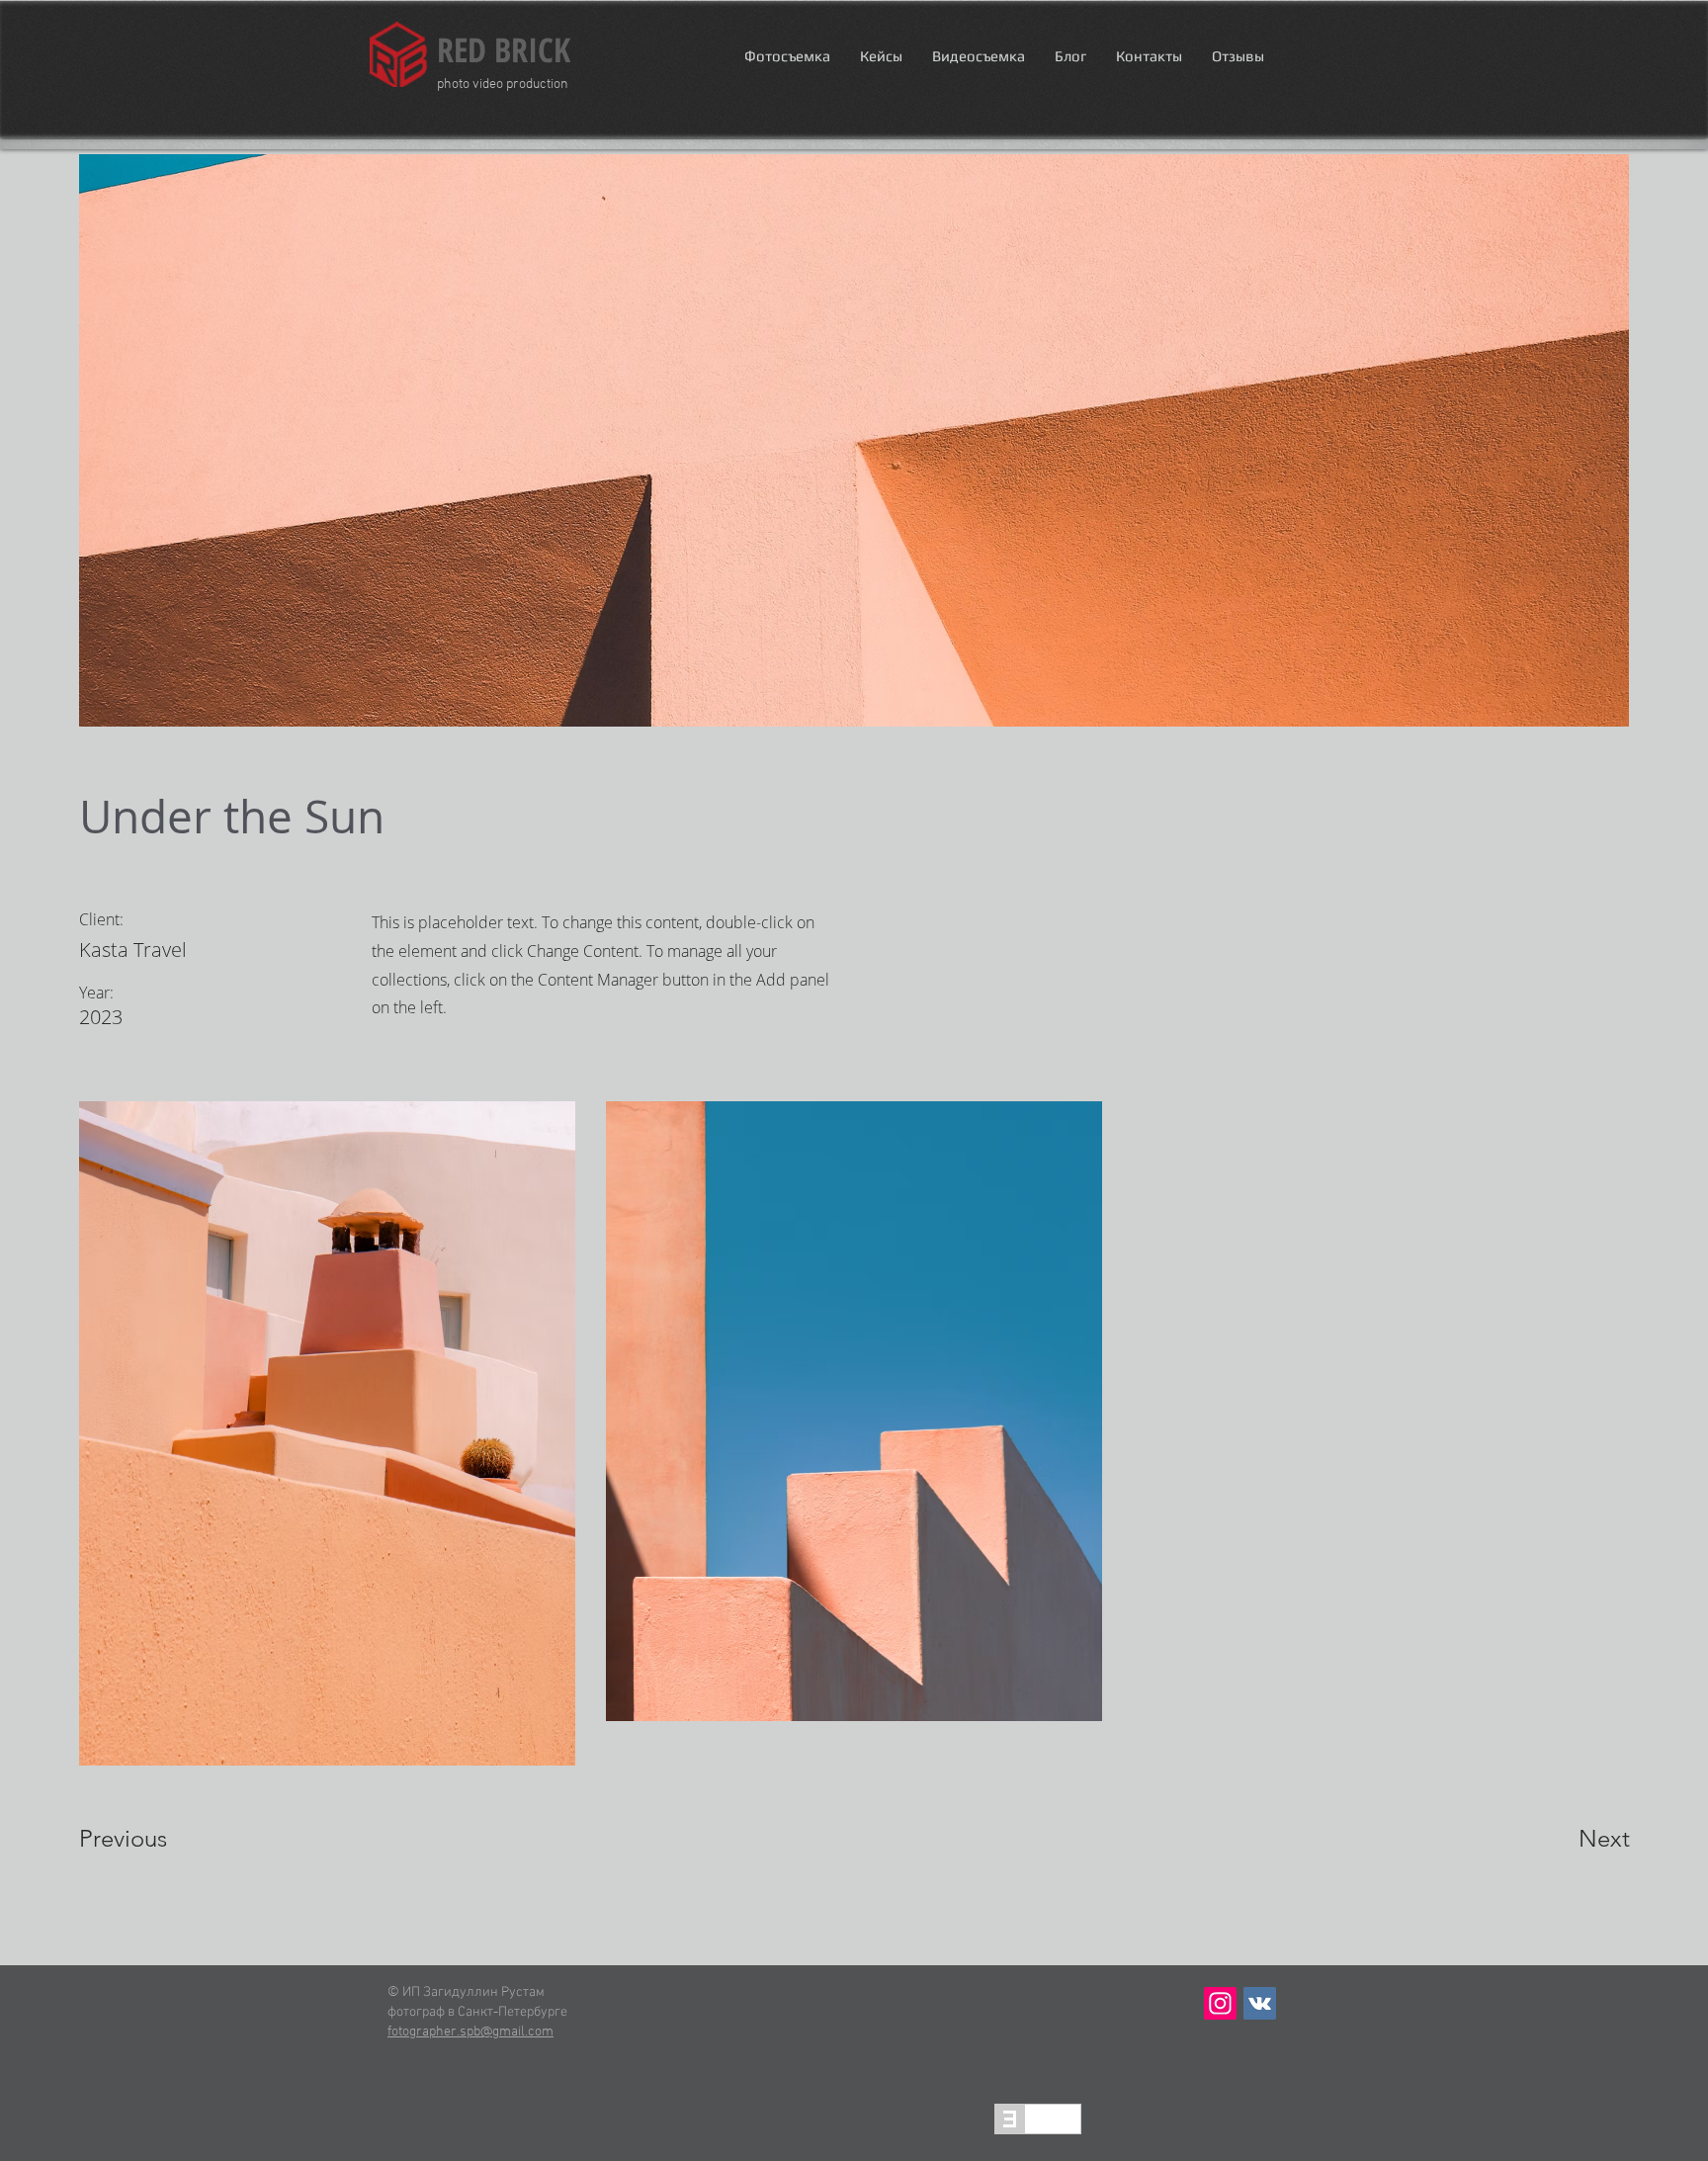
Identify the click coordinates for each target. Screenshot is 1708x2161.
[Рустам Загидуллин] (1260, 2003)
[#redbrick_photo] (1220, 2003)
